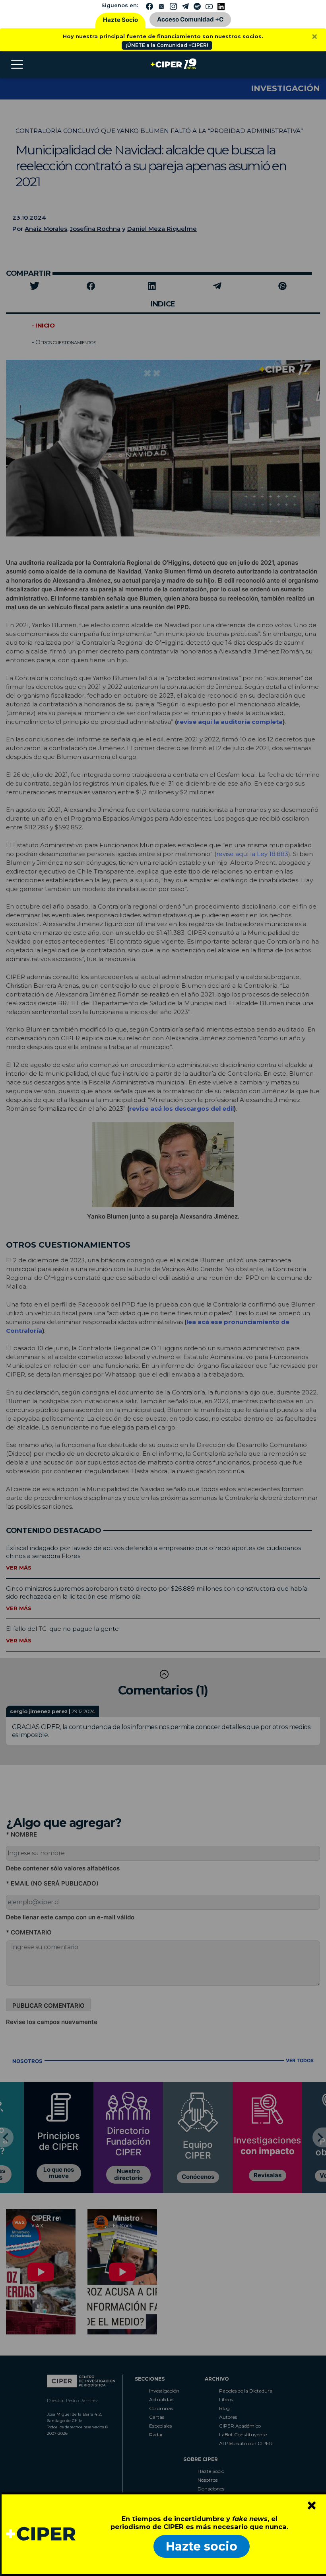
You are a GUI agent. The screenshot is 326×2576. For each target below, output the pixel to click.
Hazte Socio (120, 20)
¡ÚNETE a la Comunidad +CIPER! (167, 45)
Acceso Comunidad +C (190, 19)
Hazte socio (202, 2546)
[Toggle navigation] (17, 64)
